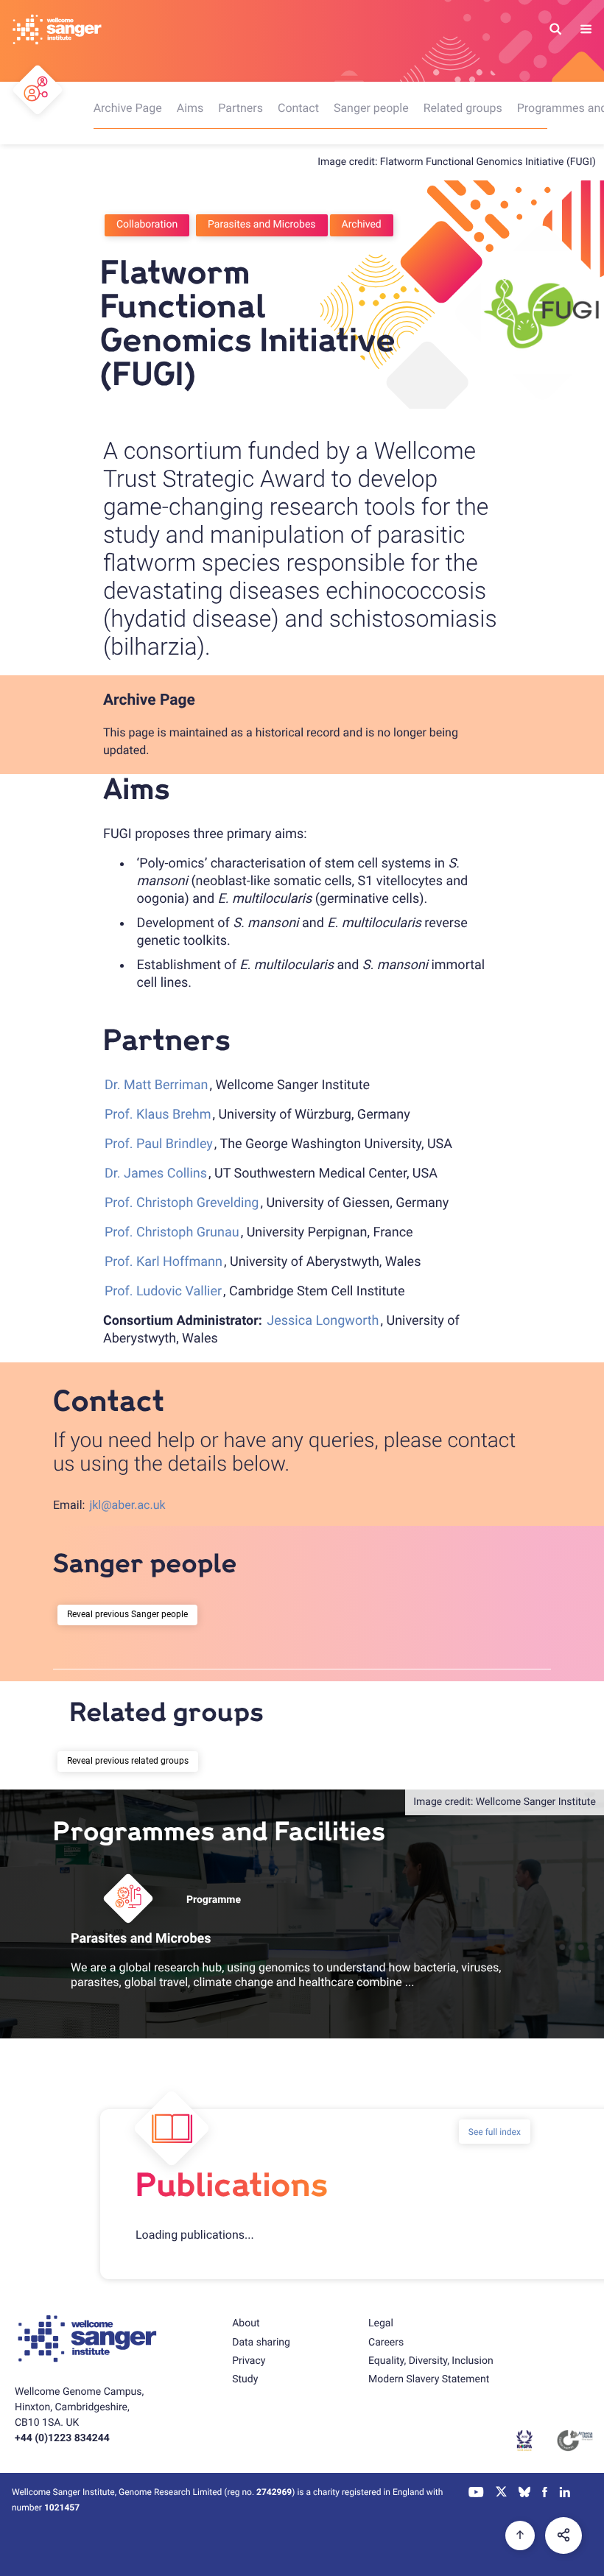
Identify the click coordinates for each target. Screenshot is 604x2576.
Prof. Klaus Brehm (158, 1115)
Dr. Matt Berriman (157, 1085)
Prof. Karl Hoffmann (164, 1262)
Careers (386, 2343)
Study (245, 2379)
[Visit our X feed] (502, 2494)
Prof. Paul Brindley (159, 1144)
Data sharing (261, 2343)
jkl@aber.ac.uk (127, 1505)
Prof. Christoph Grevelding (182, 1203)
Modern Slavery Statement (429, 2379)
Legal (381, 2323)
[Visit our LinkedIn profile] (565, 2494)
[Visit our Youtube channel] (476, 2494)
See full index (495, 2132)
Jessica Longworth (323, 1321)
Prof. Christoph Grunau (172, 1232)
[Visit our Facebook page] (545, 2494)
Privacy (249, 2361)
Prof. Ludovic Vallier (163, 1291)
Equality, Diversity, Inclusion (431, 2361)
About (246, 2323)
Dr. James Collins (156, 1173)
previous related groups (142, 1761)
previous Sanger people (141, 1614)
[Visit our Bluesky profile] (524, 2494)
